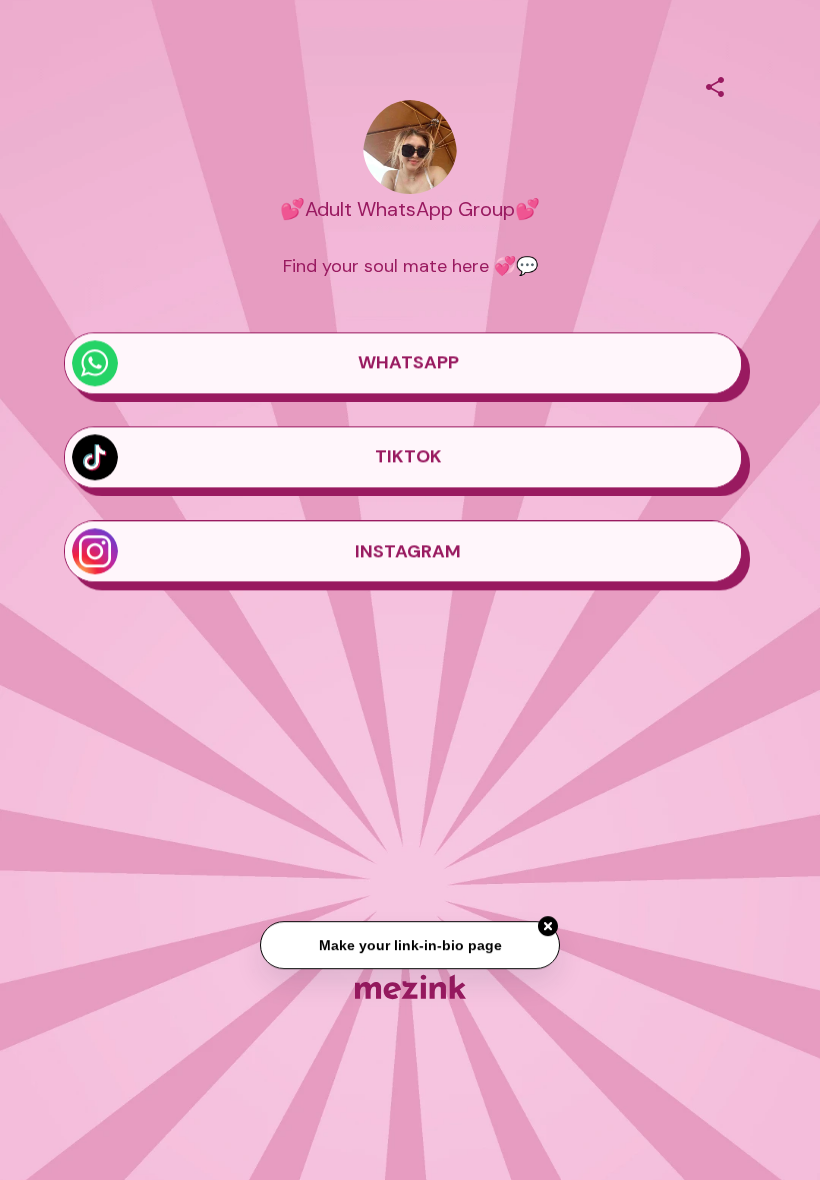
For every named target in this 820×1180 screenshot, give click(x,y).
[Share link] (715, 84)
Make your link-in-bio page (409, 946)
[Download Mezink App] (410, 986)
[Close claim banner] (548, 927)
